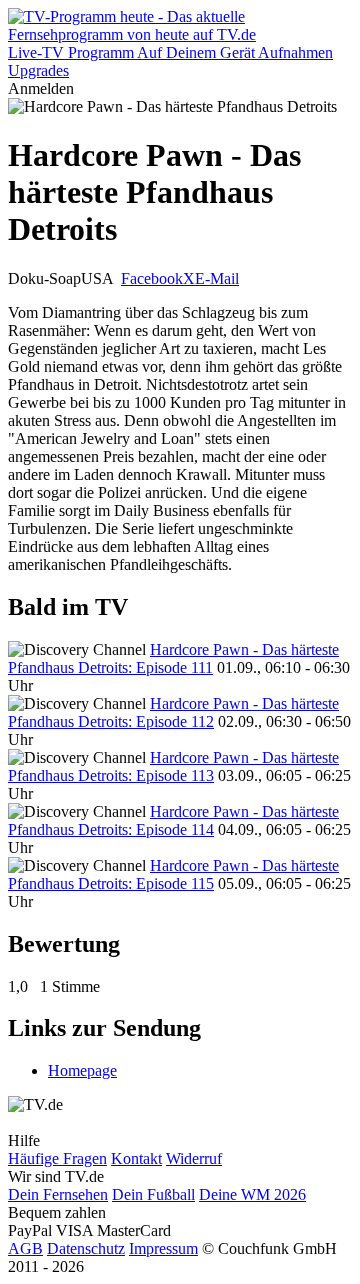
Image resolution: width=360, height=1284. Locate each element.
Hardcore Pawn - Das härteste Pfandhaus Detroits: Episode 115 (173, 874)
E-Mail (217, 278)
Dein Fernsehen (58, 1194)
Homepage (82, 1070)
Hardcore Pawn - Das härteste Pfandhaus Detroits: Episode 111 (173, 658)
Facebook (152, 278)
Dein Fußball (153, 1194)
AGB (25, 1248)
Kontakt (136, 1158)
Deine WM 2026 (252, 1194)
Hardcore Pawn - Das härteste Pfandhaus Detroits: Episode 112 (173, 712)
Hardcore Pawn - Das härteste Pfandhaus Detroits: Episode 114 (173, 820)
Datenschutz (86, 1248)
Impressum (163, 1248)
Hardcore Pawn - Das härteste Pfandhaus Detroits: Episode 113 (173, 766)
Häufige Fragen (57, 1158)
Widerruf (194, 1158)
